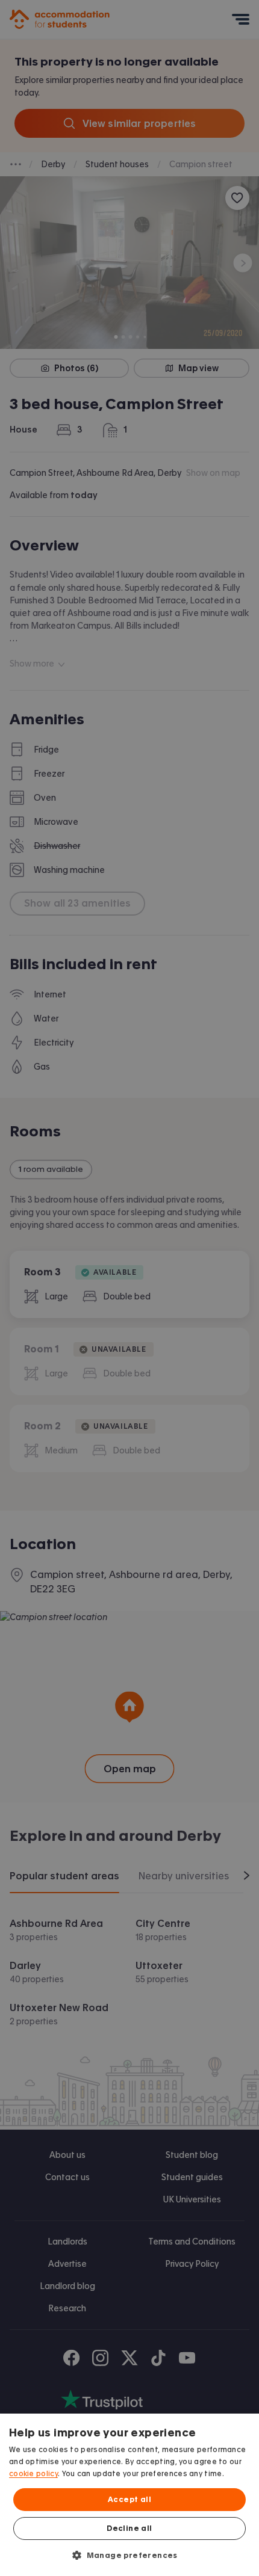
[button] (129, 2555)
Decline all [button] (129, 2528)
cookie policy (33, 2474)
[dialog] (129, 2495)
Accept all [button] (129, 2500)
